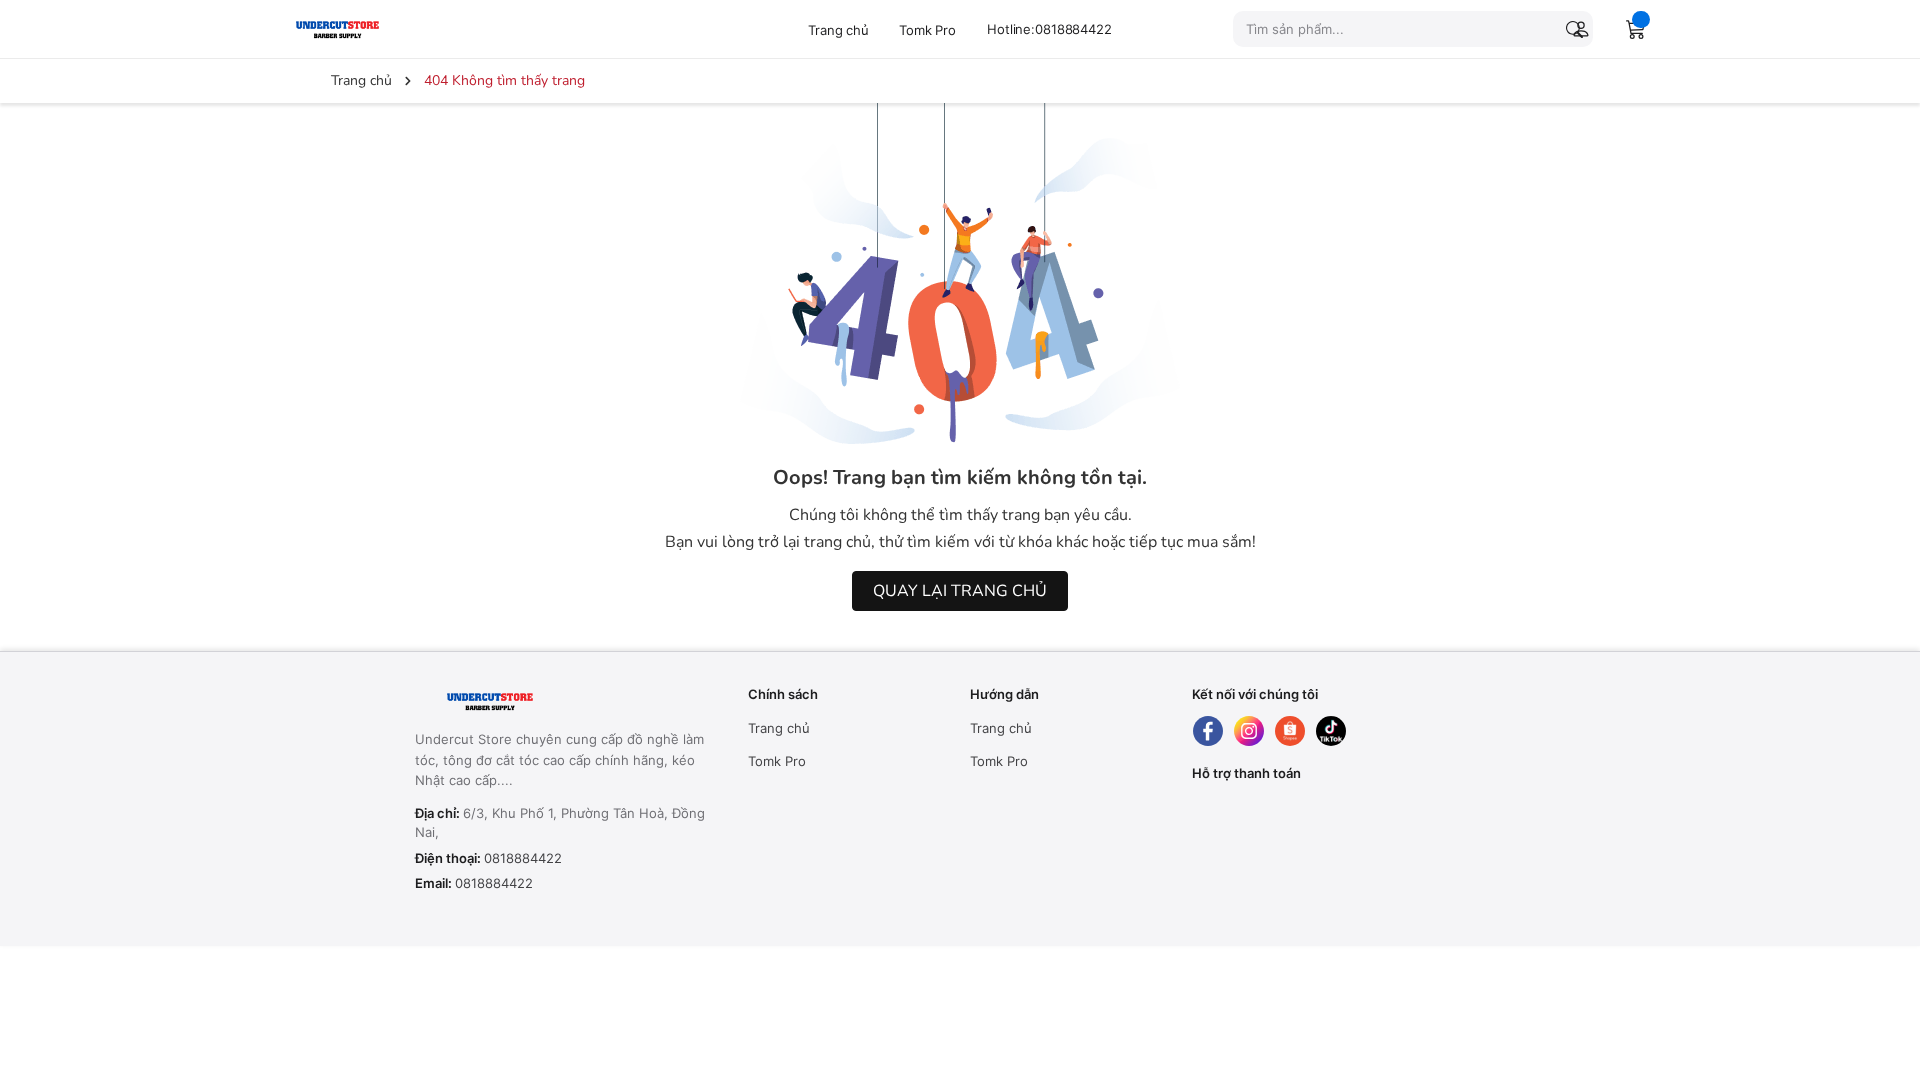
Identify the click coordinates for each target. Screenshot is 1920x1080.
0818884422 (523, 858)
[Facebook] (1208, 731)
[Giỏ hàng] (1636, 29)
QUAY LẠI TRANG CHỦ (960, 591)
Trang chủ (838, 30)
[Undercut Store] (385, 28)
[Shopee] (1290, 731)
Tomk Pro (927, 30)
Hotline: (1049, 29)
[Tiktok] (1331, 731)
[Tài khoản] (1577, 29)
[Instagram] (1249, 731)
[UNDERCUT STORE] (539, 702)
